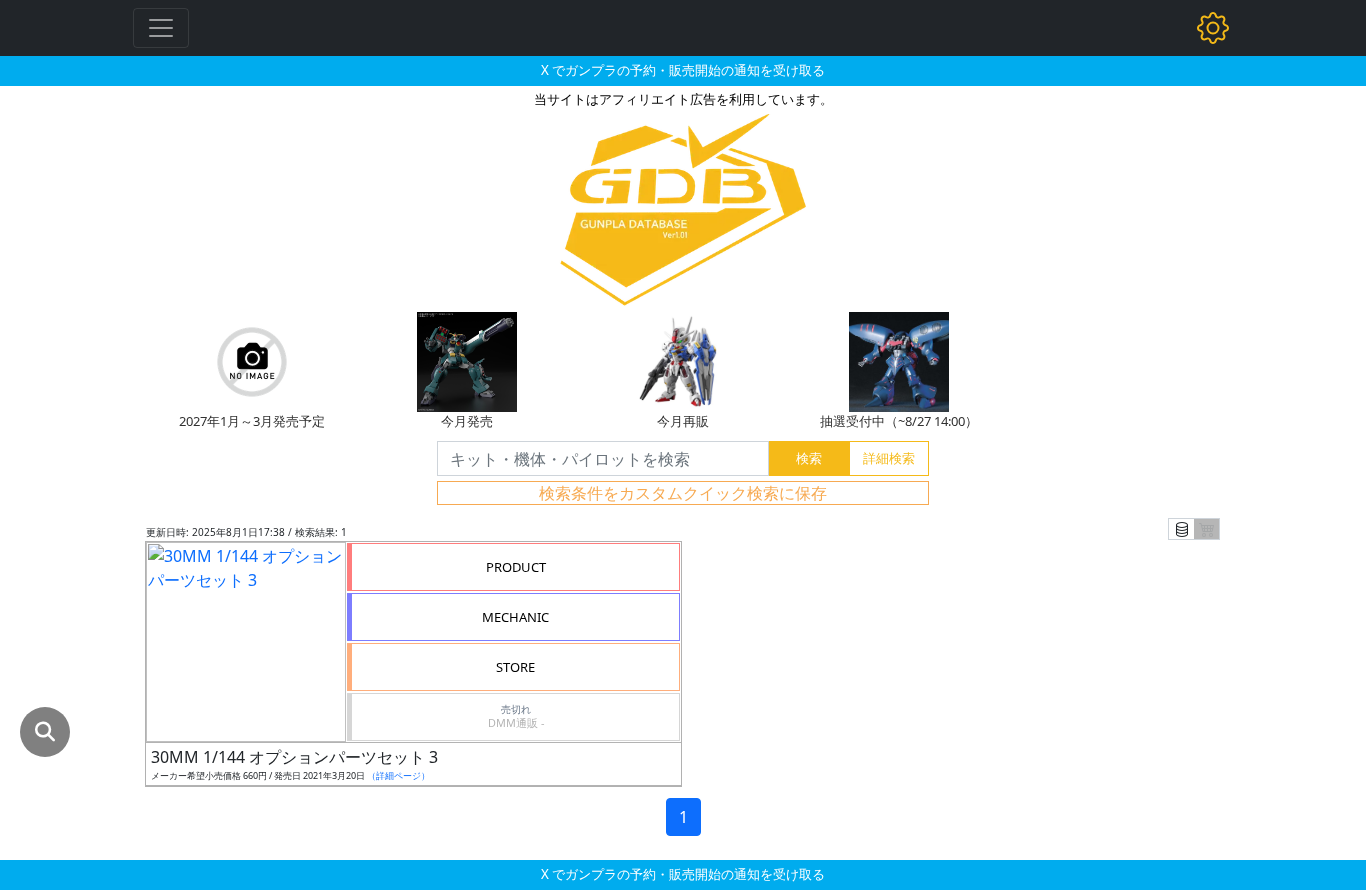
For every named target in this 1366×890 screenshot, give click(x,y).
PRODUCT (516, 567)
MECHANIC (515, 617)
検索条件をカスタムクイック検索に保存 (683, 493)
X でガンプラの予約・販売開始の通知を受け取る (683, 70)
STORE (515, 667)
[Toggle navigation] (161, 28)
